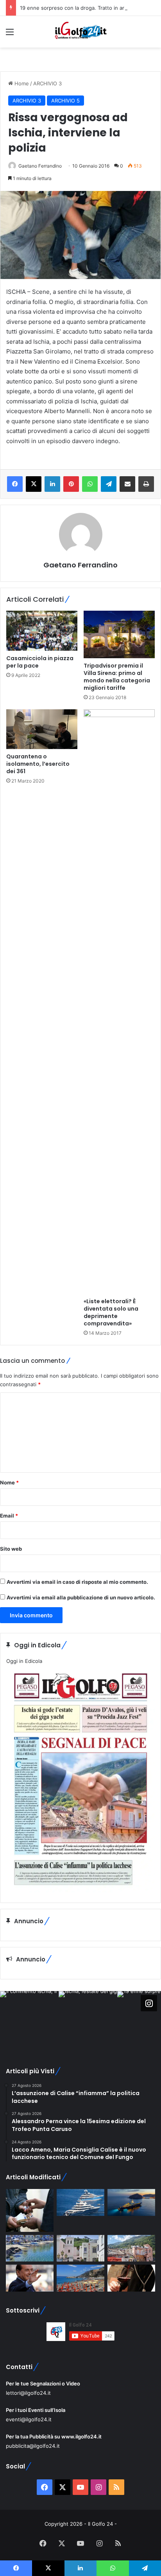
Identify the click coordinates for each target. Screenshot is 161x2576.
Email (9, 1516)
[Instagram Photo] (29, 2020)
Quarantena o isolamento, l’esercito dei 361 (38, 764)
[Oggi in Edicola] (80, 1890)
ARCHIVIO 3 (47, 83)
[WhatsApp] (90, 484)
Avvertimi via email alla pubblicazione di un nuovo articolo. (81, 1597)
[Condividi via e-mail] (127, 484)
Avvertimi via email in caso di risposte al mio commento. (77, 1582)
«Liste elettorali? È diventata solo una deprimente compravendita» (111, 1312)
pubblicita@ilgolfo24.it (33, 2446)
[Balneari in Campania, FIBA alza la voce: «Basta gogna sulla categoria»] (80, 2278)
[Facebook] (15, 484)
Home (21, 83)
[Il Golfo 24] (80, 32)
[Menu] (10, 34)
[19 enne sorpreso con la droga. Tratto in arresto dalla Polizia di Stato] (30, 2210)
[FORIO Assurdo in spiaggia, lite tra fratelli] (30, 2248)
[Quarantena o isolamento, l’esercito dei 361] (42, 729)
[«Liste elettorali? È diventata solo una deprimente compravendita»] (119, 1002)
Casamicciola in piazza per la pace (40, 662)
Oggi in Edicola (24, 1661)
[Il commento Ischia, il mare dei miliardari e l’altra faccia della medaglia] (80, 2202)
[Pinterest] (71, 484)
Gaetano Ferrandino (40, 166)
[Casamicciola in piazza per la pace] (42, 631)
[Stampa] (146, 484)
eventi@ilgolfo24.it (29, 2419)
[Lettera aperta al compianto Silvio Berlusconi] (30, 2278)
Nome (9, 1482)
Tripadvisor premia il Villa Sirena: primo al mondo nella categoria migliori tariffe (117, 677)
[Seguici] (149, 2003)
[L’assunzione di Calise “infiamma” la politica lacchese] (80, 2248)
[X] (34, 484)
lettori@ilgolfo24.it (28, 2393)
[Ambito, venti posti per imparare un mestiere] (131, 2278)
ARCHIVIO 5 (65, 101)
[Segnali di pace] (131, 2248)
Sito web (11, 1549)
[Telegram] (109, 484)
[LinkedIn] (52, 484)
